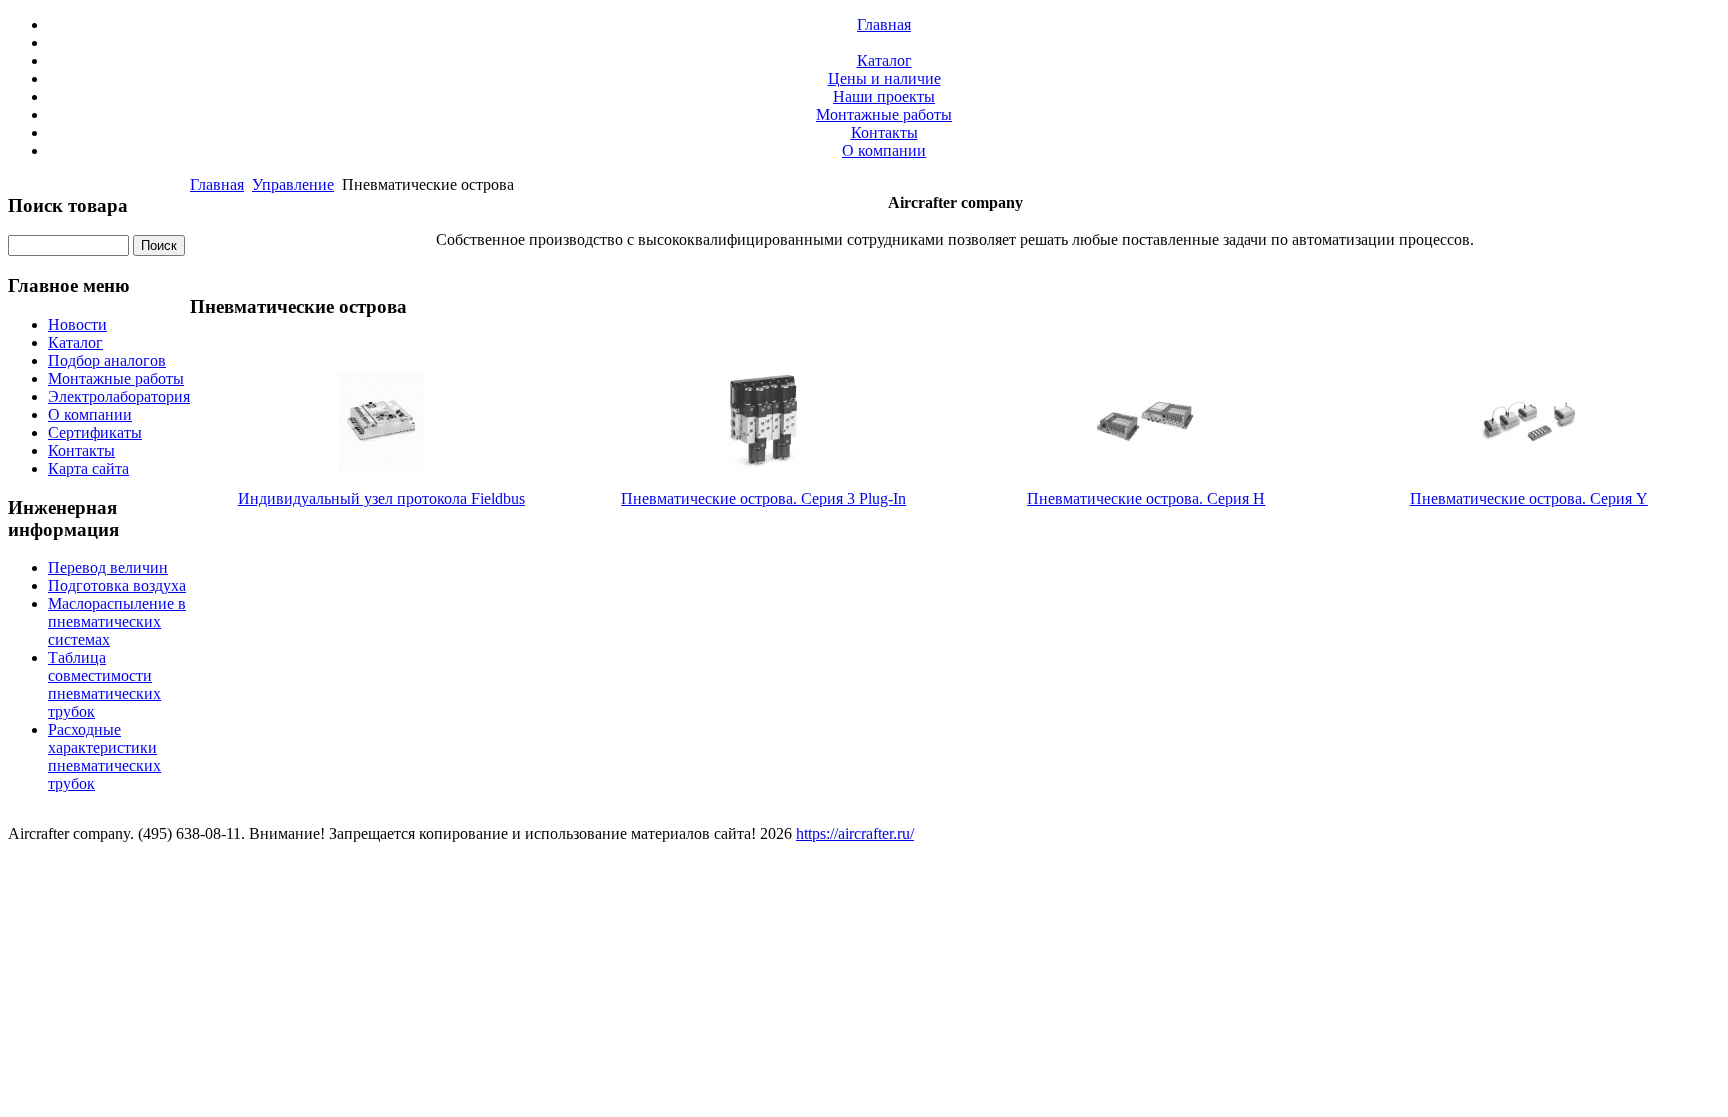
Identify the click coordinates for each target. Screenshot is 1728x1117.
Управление (293, 184)
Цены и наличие (884, 78)
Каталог (884, 60)
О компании (884, 150)
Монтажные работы (884, 114)
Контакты (884, 132)
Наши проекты (884, 96)
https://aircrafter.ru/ (855, 833)
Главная (884, 24)
